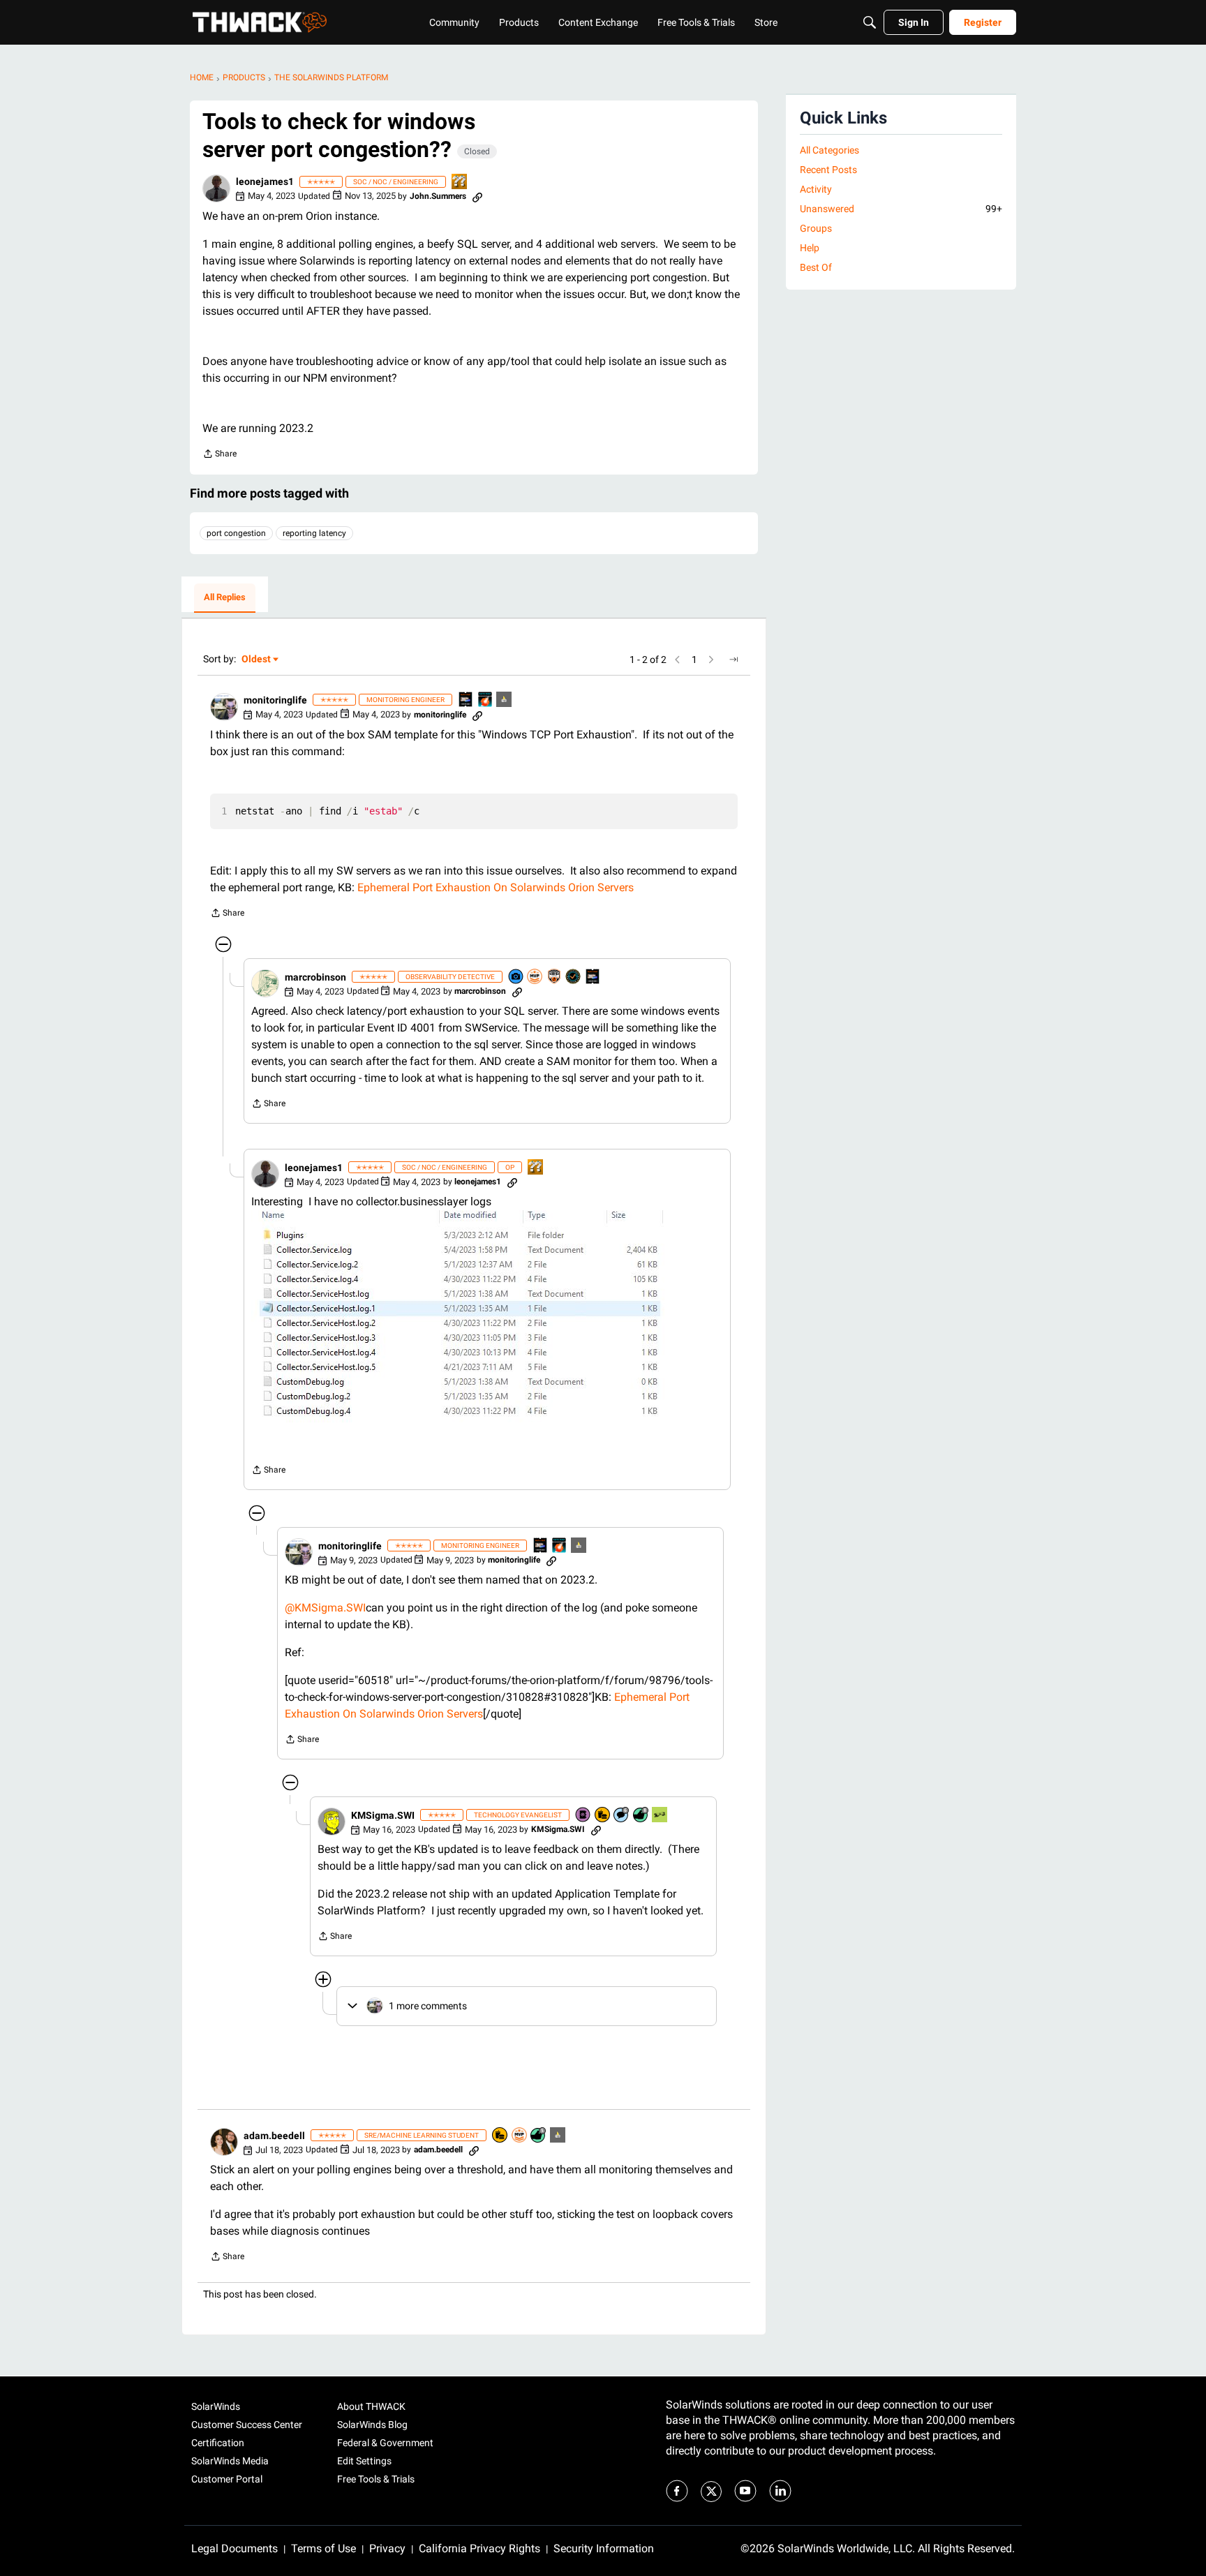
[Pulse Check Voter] (574, 977)
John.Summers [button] (438, 196)
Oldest (257, 660)
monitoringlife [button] (275, 700)
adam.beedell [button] (274, 2136)
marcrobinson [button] (315, 977)
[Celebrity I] (660, 1816)
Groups (816, 228)
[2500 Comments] (622, 1816)
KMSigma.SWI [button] (383, 1815)
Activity (816, 189)
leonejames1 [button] (265, 181)
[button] (216, 188)
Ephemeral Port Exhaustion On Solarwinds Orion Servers (496, 887)
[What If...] (505, 700)
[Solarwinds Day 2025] (486, 700)
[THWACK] (260, 22)
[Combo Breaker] (603, 1816)
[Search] (870, 22)
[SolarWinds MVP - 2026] (535, 977)
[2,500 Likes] (641, 1816)
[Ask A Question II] (460, 183)
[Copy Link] (477, 196)
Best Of (816, 267)
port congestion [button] (236, 533)
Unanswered (901, 209)
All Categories (829, 150)
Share (219, 455)
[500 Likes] (539, 2136)
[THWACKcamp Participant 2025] (466, 700)
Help (810, 248)
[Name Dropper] (583, 1816)
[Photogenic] (516, 977)
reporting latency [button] (314, 533)
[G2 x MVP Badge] (555, 977)
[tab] (225, 598)
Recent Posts (828, 170)
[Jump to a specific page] (734, 660)
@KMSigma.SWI (325, 1608)
